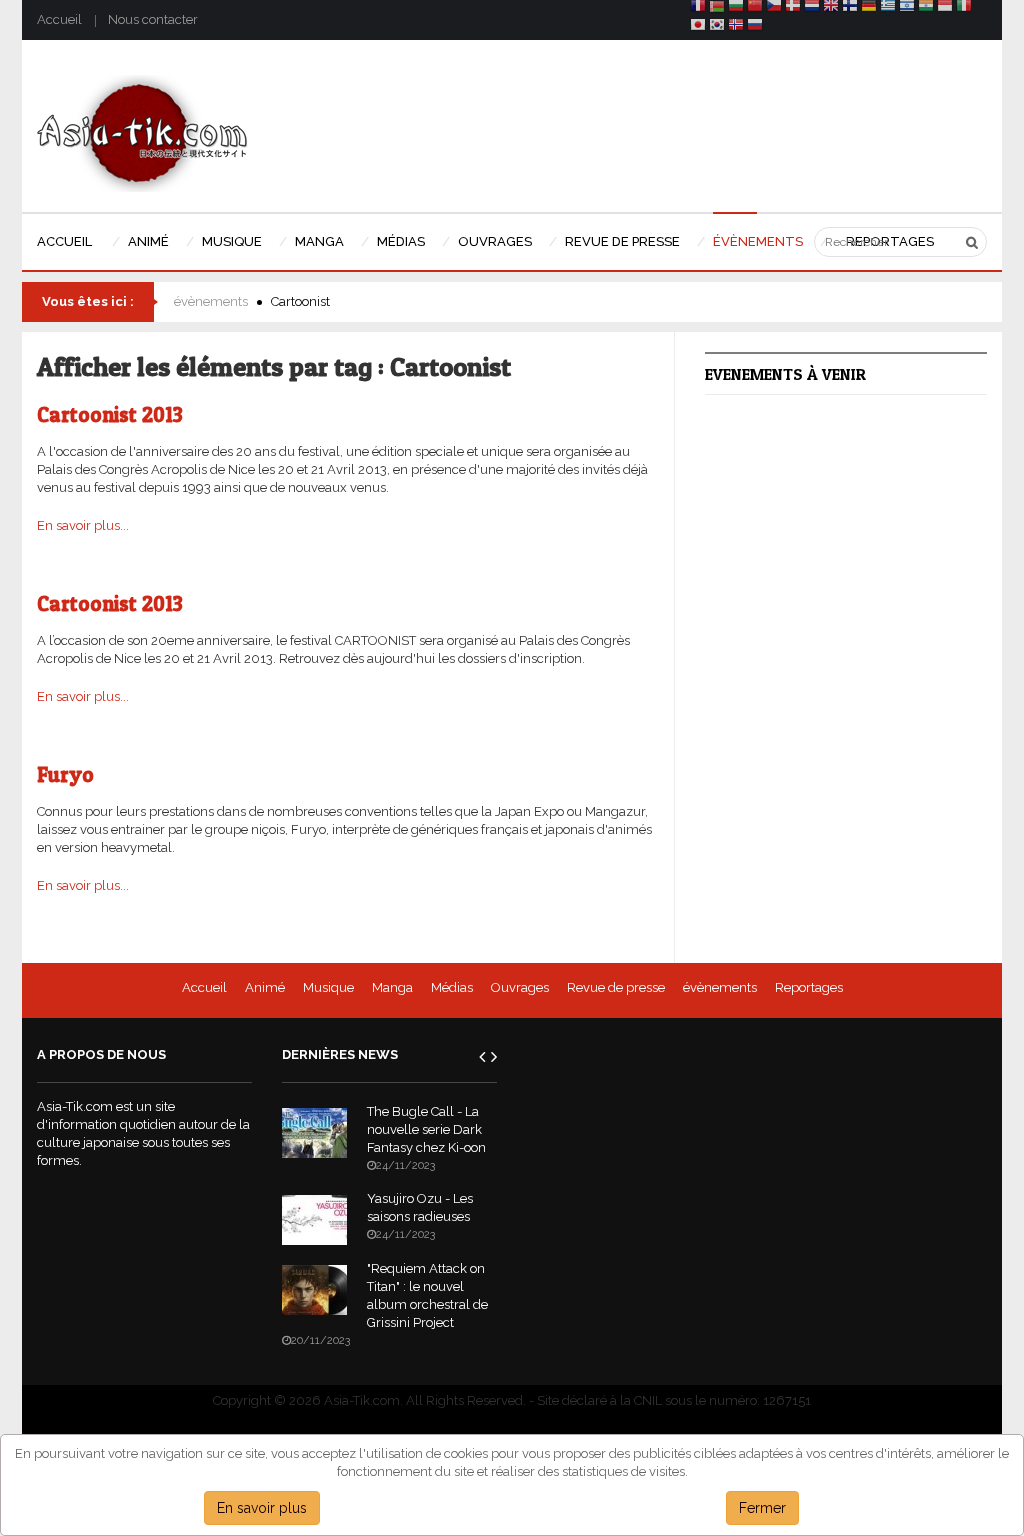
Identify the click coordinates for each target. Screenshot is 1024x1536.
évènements (211, 301)
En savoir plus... (83, 525)
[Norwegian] (736, 27)
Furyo (65, 774)
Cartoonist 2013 (110, 414)
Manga (392, 987)
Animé (265, 987)
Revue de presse (616, 987)
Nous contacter (153, 19)
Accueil (59, 19)
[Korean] (717, 27)
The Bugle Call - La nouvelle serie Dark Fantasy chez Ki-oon (426, 1129)
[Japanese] (698, 27)
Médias (452, 987)
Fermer (762, 1508)
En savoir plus (262, 1508)
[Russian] (755, 27)
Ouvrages (520, 987)
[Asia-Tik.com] (142, 132)
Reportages (809, 987)
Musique (328, 987)
